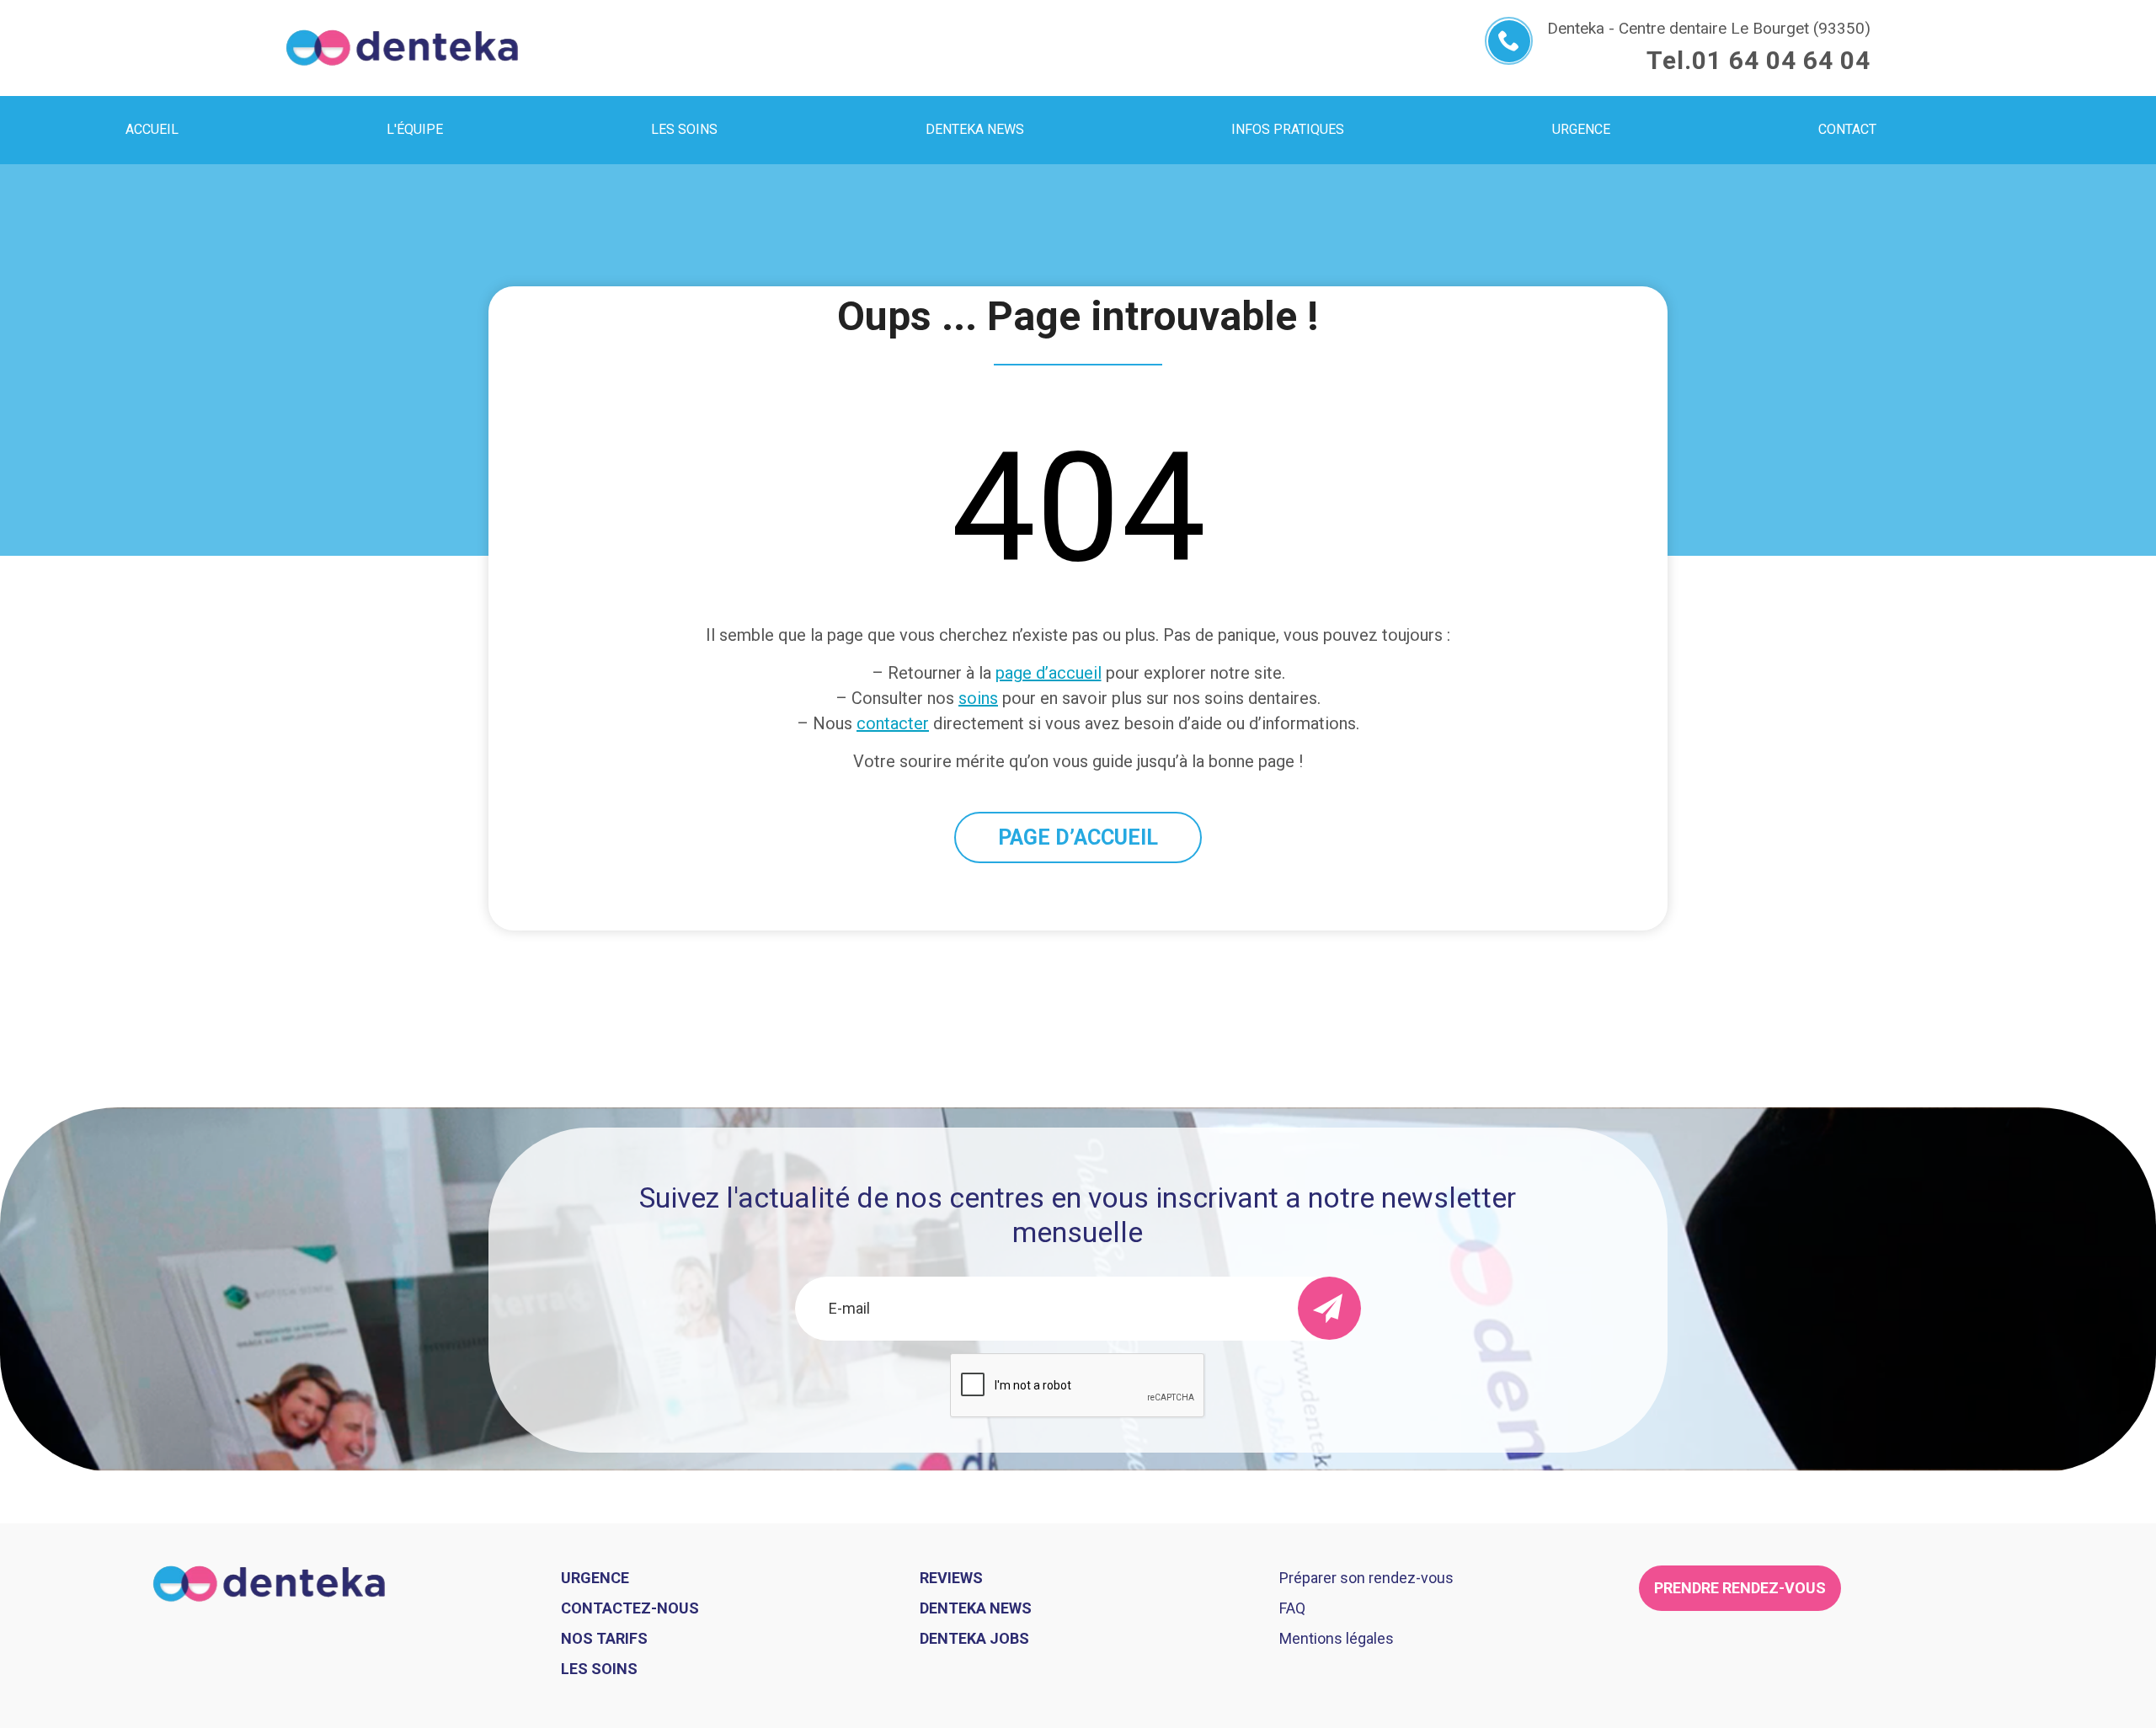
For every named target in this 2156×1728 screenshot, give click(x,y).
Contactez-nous (630, 1608)
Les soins (599, 1669)
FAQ (1292, 1608)
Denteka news (976, 1608)
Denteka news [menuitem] (975, 129)
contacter (893, 723)
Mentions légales (1337, 1638)
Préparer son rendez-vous (1366, 1578)
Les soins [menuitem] (684, 129)
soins (978, 698)
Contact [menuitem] (1847, 129)
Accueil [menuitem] (152, 129)
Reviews (951, 1578)
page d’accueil (1049, 673)
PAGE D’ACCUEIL (1078, 837)
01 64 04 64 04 (1781, 60)
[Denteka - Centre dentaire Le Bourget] (402, 48)
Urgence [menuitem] (1581, 129)
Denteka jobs (974, 1638)
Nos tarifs (604, 1638)
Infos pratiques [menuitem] (1288, 129)
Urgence (595, 1578)
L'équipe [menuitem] (415, 129)
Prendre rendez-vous (1740, 1588)
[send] (1329, 1308)
